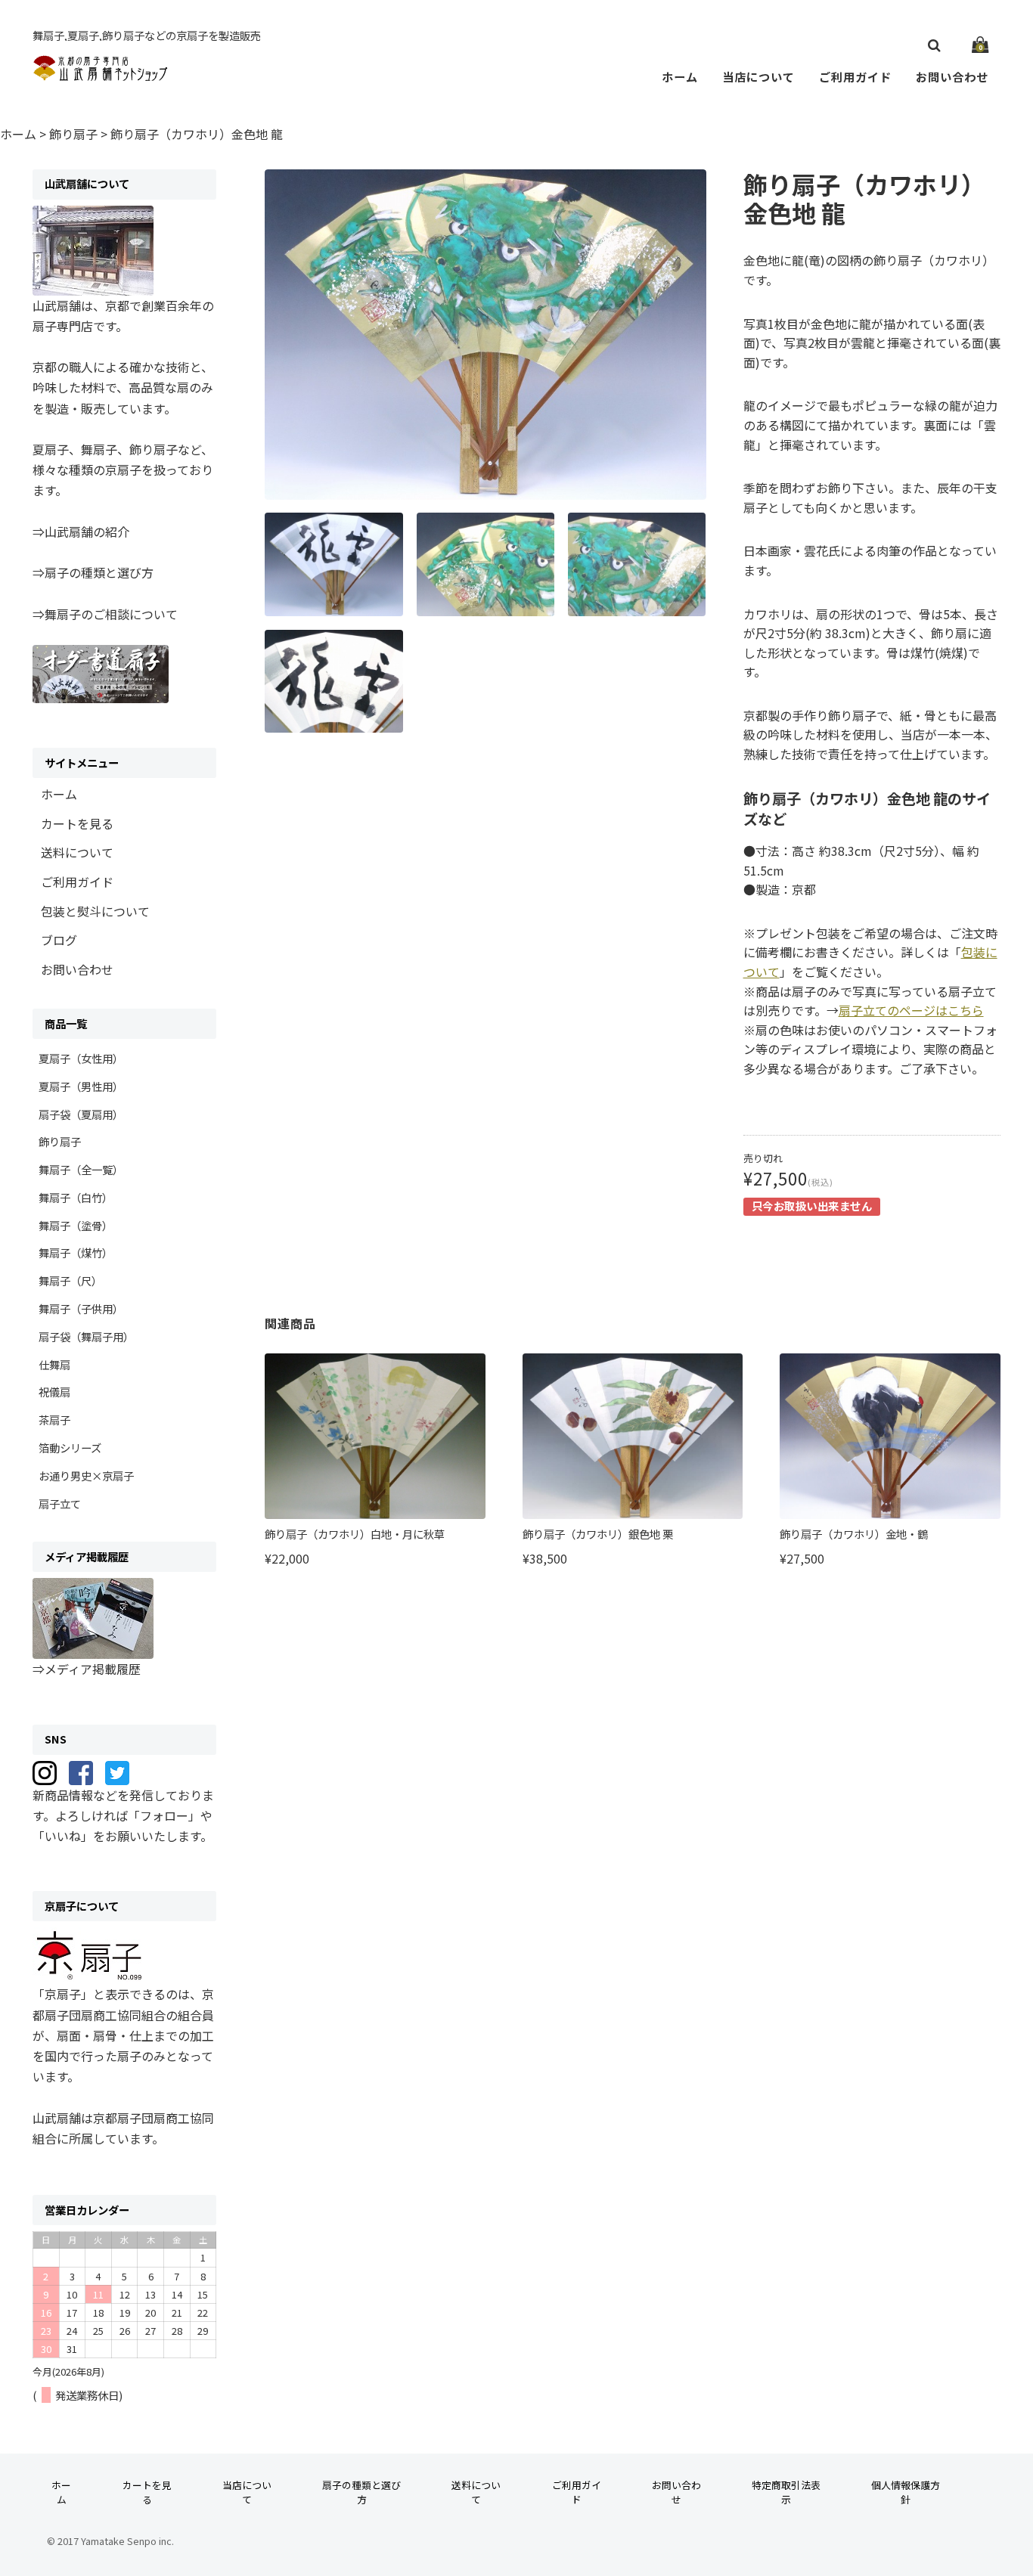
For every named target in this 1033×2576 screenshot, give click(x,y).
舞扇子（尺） (70, 1280)
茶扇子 (54, 1420)
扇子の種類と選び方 (361, 2492)
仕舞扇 (54, 1364)
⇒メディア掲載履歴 (87, 1669)
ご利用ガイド (855, 76)
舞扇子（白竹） (76, 1197)
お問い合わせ (952, 76)
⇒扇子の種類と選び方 (93, 572)
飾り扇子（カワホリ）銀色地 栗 (598, 1534)
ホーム (680, 76)
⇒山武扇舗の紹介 (81, 532)
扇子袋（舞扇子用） (86, 1336)
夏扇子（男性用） (81, 1086)
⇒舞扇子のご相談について (105, 614)
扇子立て (60, 1503)
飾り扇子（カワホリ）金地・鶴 (854, 1534)
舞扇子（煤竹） (76, 1252)
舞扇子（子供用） (81, 1308)
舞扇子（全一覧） (81, 1169)
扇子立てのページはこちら (911, 1010)
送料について (77, 852)
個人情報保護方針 (906, 2492)
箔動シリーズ (70, 1448)
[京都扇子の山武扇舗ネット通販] (101, 73)
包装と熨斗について (95, 911)
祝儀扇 (54, 1392)
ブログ (59, 940)
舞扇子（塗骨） (76, 1225)
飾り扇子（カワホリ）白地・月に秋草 (355, 1534)
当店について (758, 76)
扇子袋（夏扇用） (81, 1114)
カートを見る (77, 823)
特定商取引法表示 (786, 2492)
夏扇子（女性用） (81, 1058)
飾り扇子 (60, 1141)
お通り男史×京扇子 (86, 1476)
